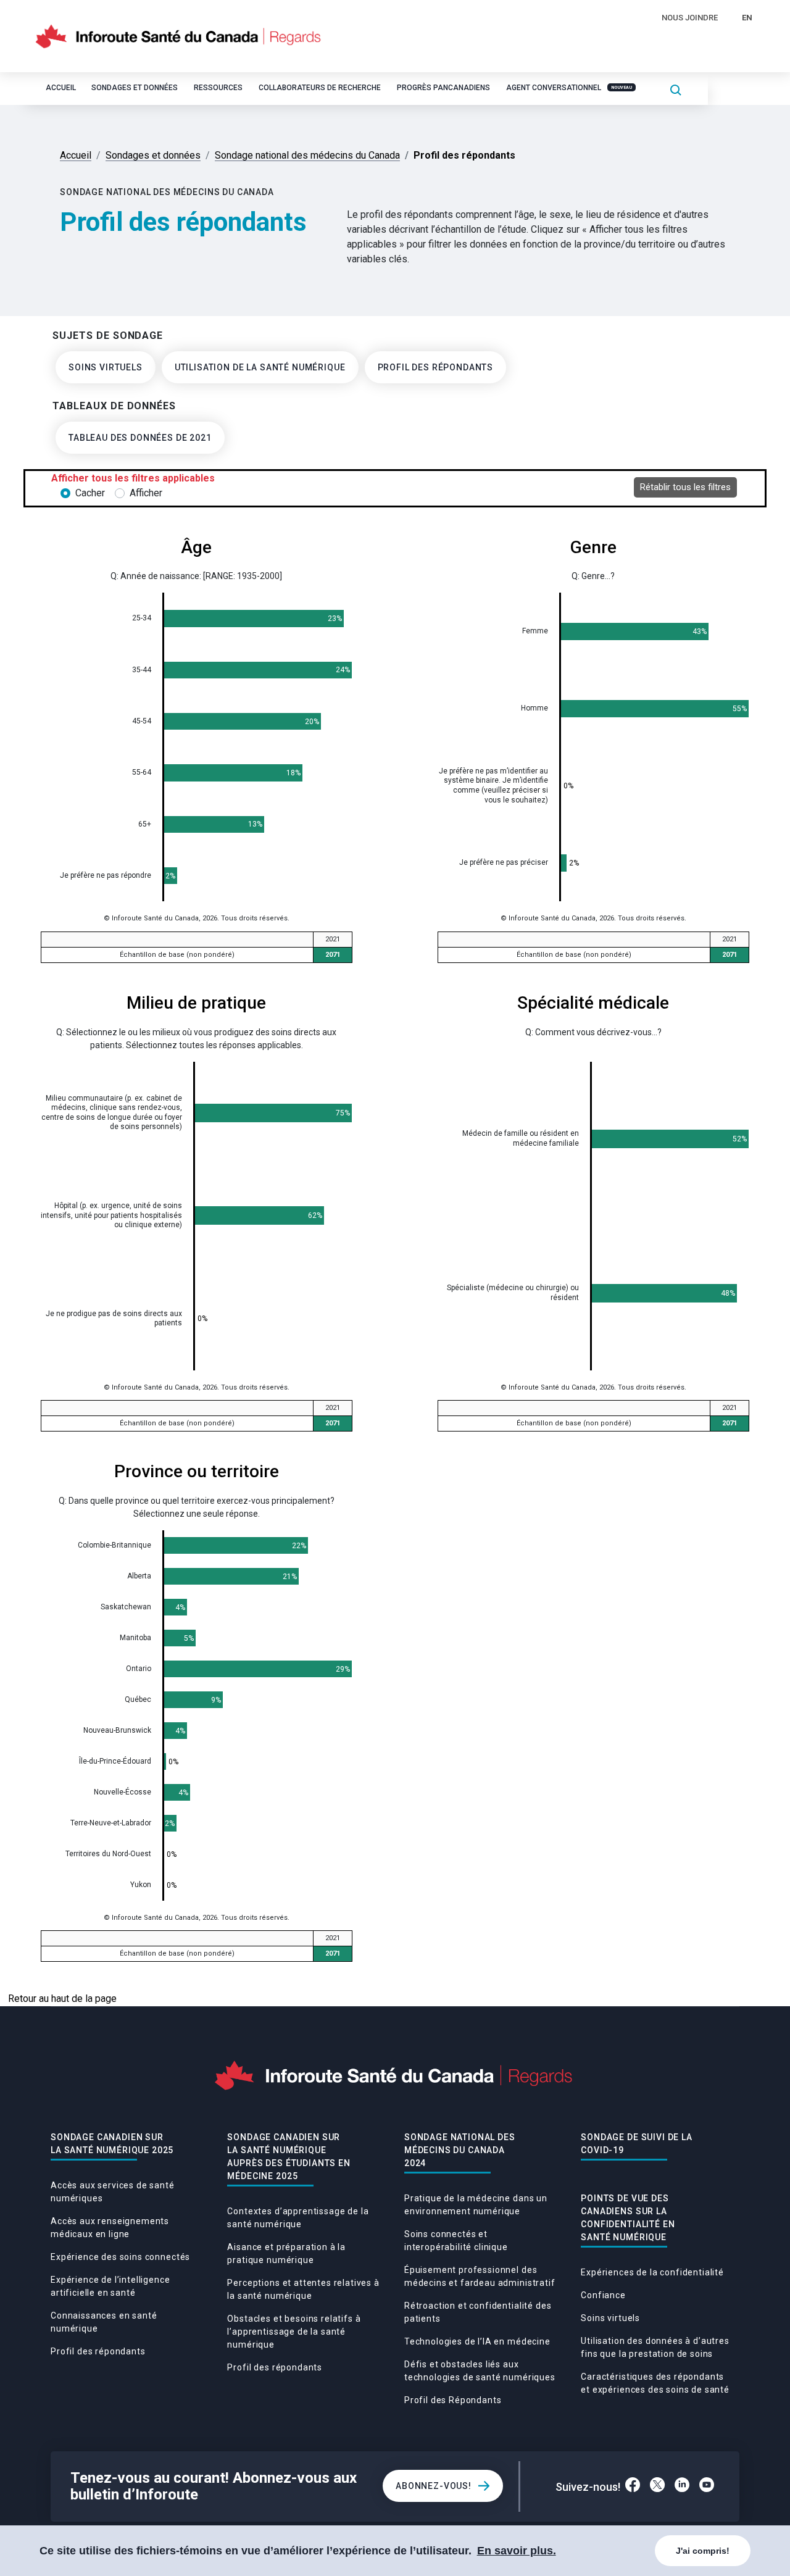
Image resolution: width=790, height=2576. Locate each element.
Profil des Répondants (453, 2400)
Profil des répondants (436, 367)
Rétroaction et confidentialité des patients (478, 2312)
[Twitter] (657, 2486)
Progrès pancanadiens (443, 88)
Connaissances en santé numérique (104, 2322)
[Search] (676, 89)
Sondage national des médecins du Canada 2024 (460, 2150)
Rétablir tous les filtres (685, 487)
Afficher (146, 493)
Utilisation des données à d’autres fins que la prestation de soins (655, 2347)
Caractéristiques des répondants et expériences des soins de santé (655, 2383)
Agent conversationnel (569, 88)
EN (747, 18)
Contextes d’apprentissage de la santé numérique (298, 2218)
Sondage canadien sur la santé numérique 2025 (112, 2144)
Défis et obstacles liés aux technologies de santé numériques (480, 2371)
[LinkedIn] (682, 2486)
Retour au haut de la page (62, 1999)
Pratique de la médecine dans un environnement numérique (476, 2205)
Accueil (61, 88)
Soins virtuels (106, 367)
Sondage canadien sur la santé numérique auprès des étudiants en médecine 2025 (289, 2157)
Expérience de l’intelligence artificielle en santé (110, 2286)
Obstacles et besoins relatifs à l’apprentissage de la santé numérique (294, 2332)
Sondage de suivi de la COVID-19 (636, 2144)
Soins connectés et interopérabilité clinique (456, 2240)
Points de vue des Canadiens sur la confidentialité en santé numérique (628, 2218)
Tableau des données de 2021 (140, 438)
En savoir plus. (517, 2551)
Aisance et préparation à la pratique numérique (286, 2253)
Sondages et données (135, 88)
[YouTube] (707, 2486)
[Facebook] (633, 2486)
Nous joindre (690, 18)
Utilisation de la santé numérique (260, 367)
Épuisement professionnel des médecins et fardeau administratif (480, 2276)
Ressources (218, 88)
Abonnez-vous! (434, 2486)
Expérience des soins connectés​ (120, 2257)
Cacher (90, 493)
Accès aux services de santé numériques (113, 2192)
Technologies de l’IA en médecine (477, 2341)
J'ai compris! (703, 2551)
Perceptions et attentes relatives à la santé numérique (303, 2289)
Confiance (603, 2295)
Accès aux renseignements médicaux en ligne (110, 2228)
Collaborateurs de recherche (320, 88)
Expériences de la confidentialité (652, 2272)
